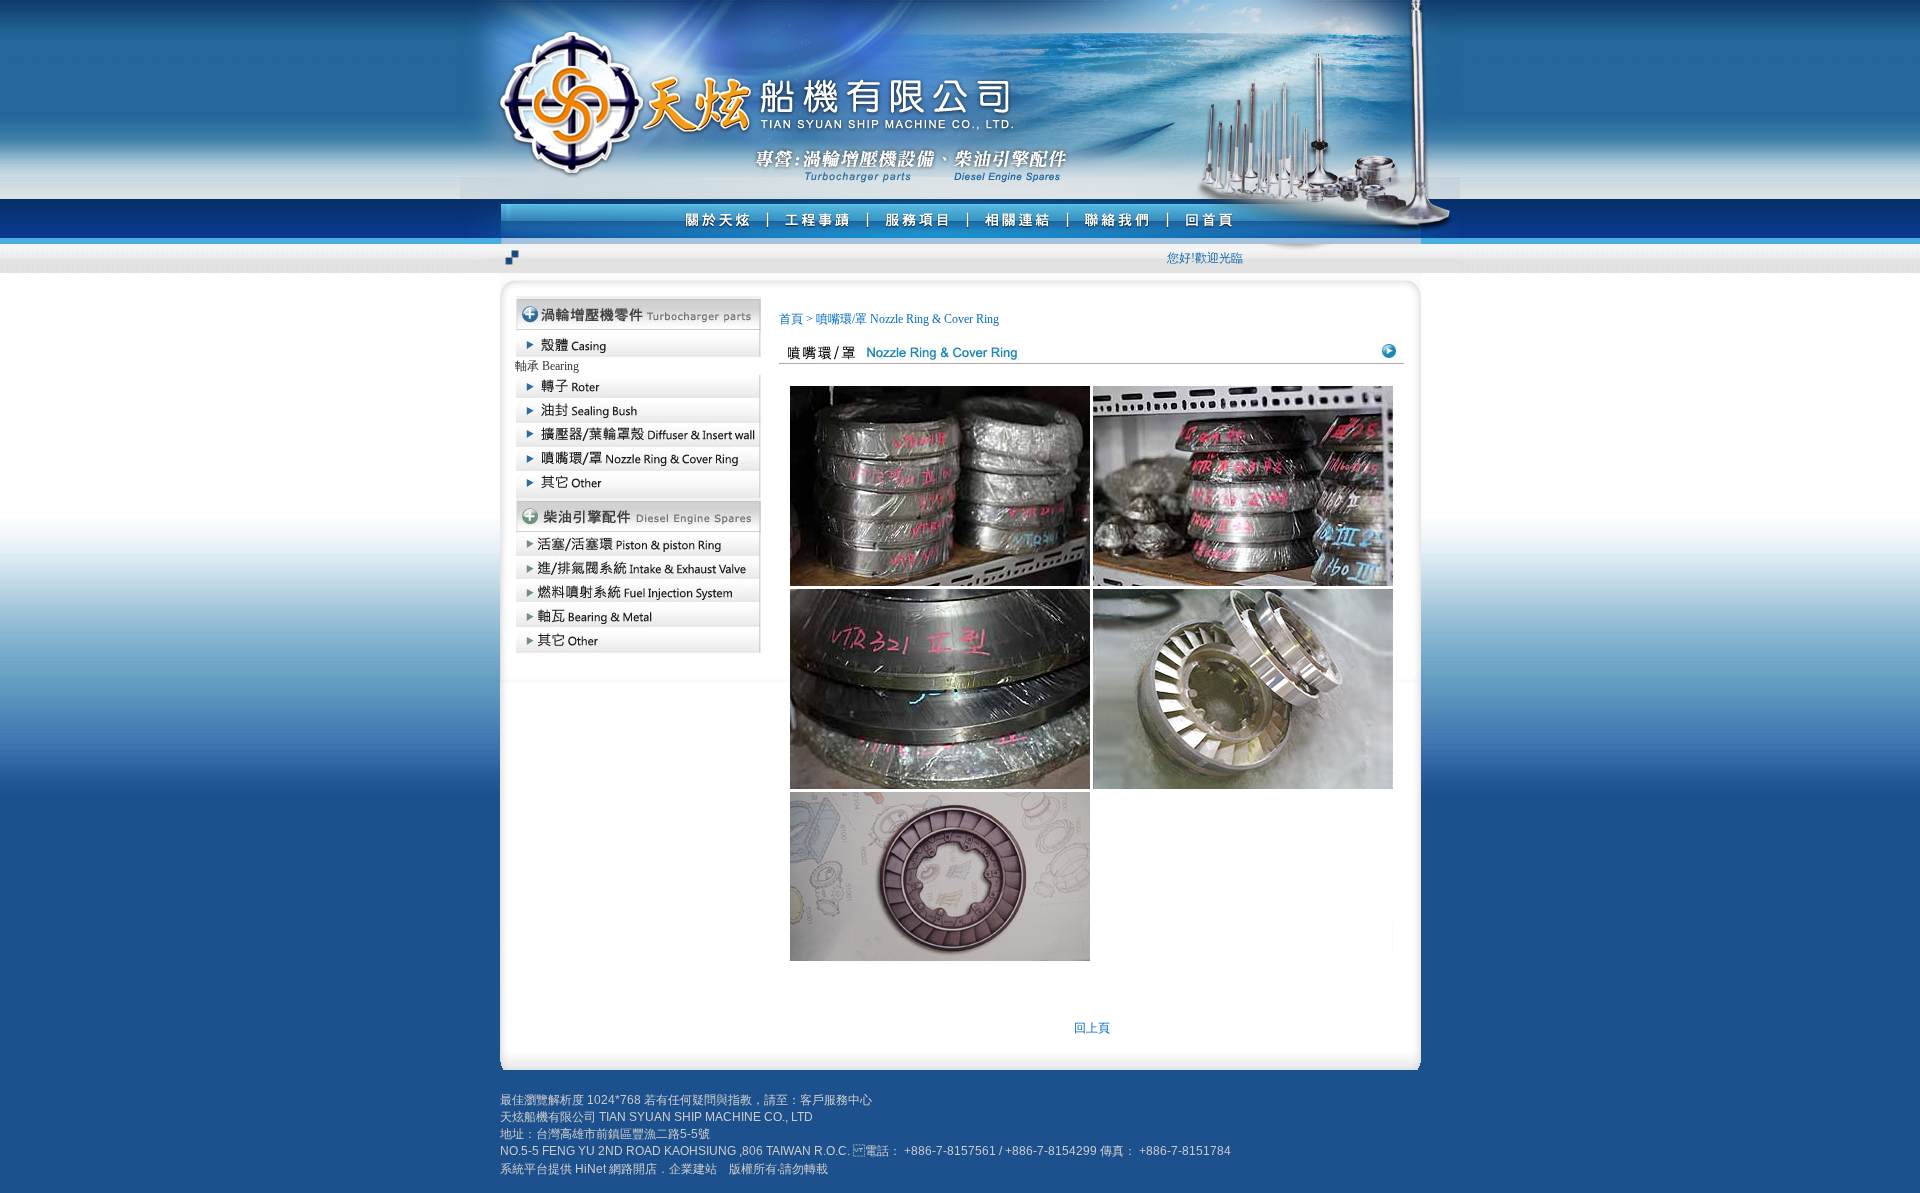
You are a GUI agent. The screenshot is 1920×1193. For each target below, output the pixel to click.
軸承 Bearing (547, 366)
